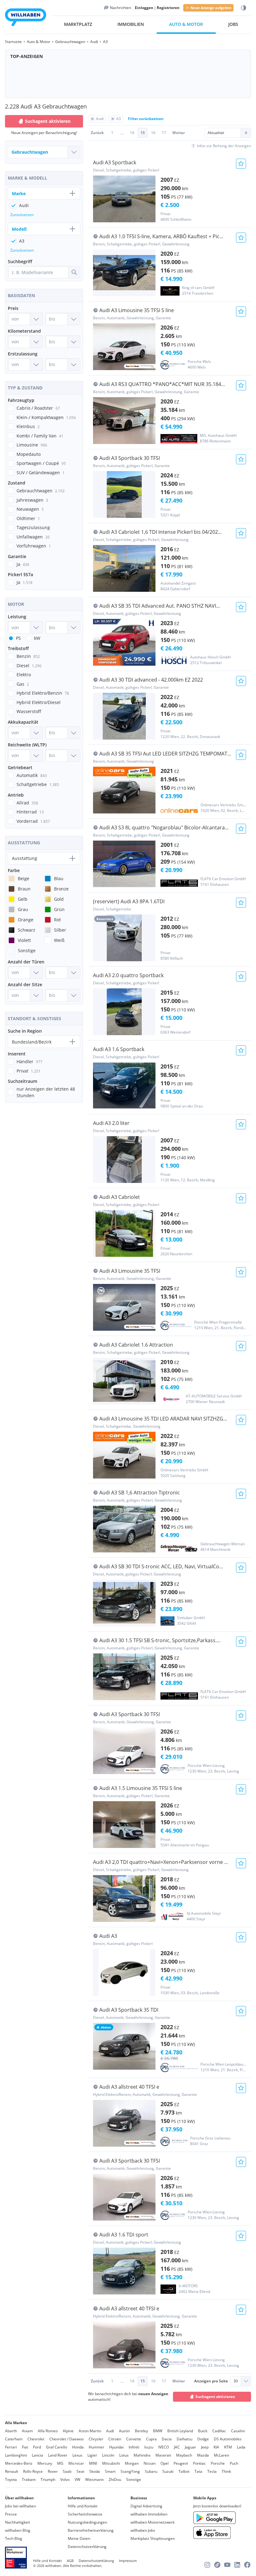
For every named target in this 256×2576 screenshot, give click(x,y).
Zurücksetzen (22, 215)
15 (143, 133)
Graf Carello (57, 2447)
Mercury (45, 2463)
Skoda (95, 2471)
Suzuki (168, 2471)
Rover (53, 2471)
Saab (67, 2471)
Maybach (184, 2455)
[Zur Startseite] (26, 18)
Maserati (163, 2455)
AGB (70, 2561)
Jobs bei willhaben (20, 2506)
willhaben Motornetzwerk (153, 2522)
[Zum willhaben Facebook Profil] (247, 2565)
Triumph (48, 2480)
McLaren (222, 2455)
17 (164, 133)
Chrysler (96, 2439)
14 (132, 133)
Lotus (124, 2455)
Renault (12, 2471)
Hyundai (116, 2447)
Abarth (11, 2431)
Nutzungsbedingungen (87, 2522)
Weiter (179, 133)
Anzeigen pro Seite (211, 2381)
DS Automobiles (228, 2439)
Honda (78, 2447)
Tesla (212, 2471)
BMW (158, 2431)
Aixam (27, 2431)
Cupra (151, 2439)
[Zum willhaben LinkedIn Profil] (237, 2565)
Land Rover (58, 2455)
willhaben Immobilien (149, 2514)
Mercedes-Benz (19, 2463)
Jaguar (190, 2447)
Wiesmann (94, 2480)
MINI (93, 2463)
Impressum (128, 2561)
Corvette (134, 2439)
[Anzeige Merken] (241, 164)
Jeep (205, 2447)
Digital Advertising (146, 2506)
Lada (241, 2447)
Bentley (141, 2431)
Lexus (77, 2455)
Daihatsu (185, 2439)
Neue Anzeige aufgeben (211, 8)
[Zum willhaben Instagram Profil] (207, 2565)
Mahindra (142, 2455)
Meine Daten (79, 2538)
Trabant (29, 2480)
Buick (203, 2431)
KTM (228, 2447)
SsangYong (130, 2471)
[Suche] (74, 272)
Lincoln (108, 2455)
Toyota (11, 2480)
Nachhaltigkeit (17, 2522)
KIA (216, 2447)
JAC (177, 2447)
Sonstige (134, 2480)
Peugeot (181, 2463)
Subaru (151, 2471)
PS (18, 638)
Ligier (92, 2455)
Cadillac (219, 2431)
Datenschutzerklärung (87, 2547)
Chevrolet (36, 2439)
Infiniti (134, 2447)
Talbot (184, 2471)
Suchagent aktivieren (215, 2397)
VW (77, 2480)
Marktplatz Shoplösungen (153, 2538)
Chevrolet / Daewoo (66, 2439)
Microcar (76, 2463)
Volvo (65, 2480)
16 (153, 133)
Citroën (115, 2439)
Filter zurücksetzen (146, 119)
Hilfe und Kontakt (83, 2506)
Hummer (96, 2447)
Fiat (25, 2447)
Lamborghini (16, 2455)
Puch (234, 2463)
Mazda (203, 2455)
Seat (80, 2471)
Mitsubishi (111, 2463)
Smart (110, 2471)
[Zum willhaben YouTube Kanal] (227, 2565)
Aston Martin (90, 2431)
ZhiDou (115, 2480)
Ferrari (11, 2447)
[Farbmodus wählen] (244, 8)
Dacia (167, 2439)
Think (226, 2471)
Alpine (68, 2431)
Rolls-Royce (33, 2471)
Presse (11, 2514)
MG (60, 2463)
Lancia (37, 2455)
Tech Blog (14, 2538)
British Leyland (180, 2431)
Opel (165, 2463)
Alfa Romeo (48, 2431)
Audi (110, 2431)
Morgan (132, 2463)
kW (37, 638)
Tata (198, 2471)
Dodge (203, 2439)
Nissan (150, 2463)
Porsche (218, 2463)
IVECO (164, 2447)
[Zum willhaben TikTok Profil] (217, 2565)
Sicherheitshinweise (85, 2514)
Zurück (97, 133)
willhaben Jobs (143, 2530)
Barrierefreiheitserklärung (91, 2530)
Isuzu (149, 2447)
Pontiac (199, 2463)
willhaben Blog (18, 2530)
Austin (124, 2431)
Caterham (14, 2439)
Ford (37, 2447)
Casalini (238, 2431)
